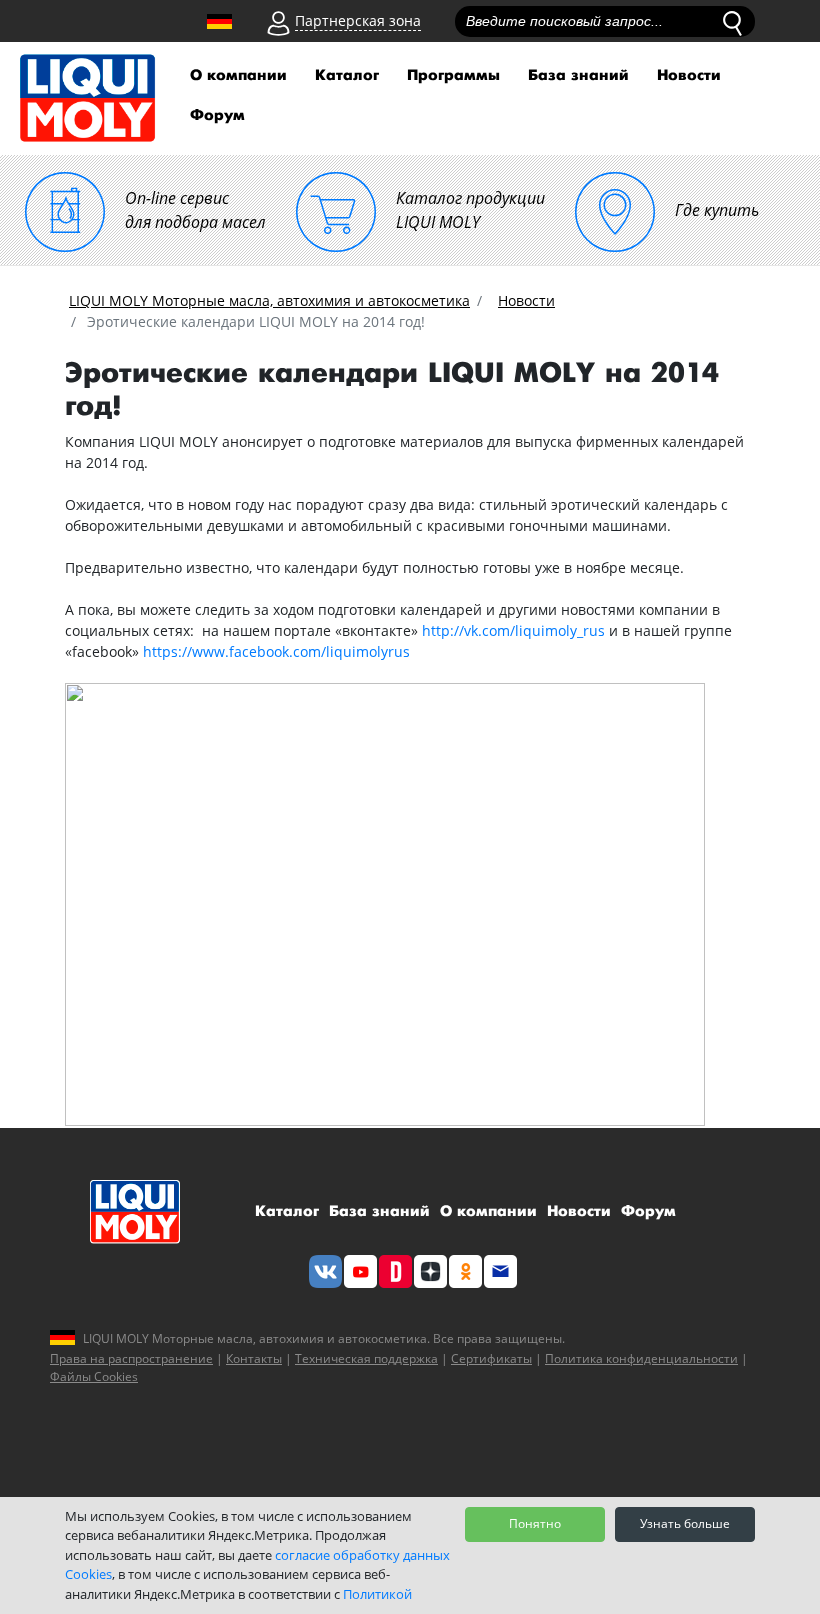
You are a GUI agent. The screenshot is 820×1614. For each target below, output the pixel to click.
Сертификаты (491, 1358)
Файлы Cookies (94, 1376)
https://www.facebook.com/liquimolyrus (276, 651)
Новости (689, 75)
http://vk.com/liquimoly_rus (513, 630)
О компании (238, 75)
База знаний (578, 75)
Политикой (377, 1594)
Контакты (254, 1358)
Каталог (347, 75)
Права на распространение (131, 1358)
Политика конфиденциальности (641, 1358)
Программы (453, 75)
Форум (217, 115)
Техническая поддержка (366, 1358)
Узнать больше (685, 1523)
